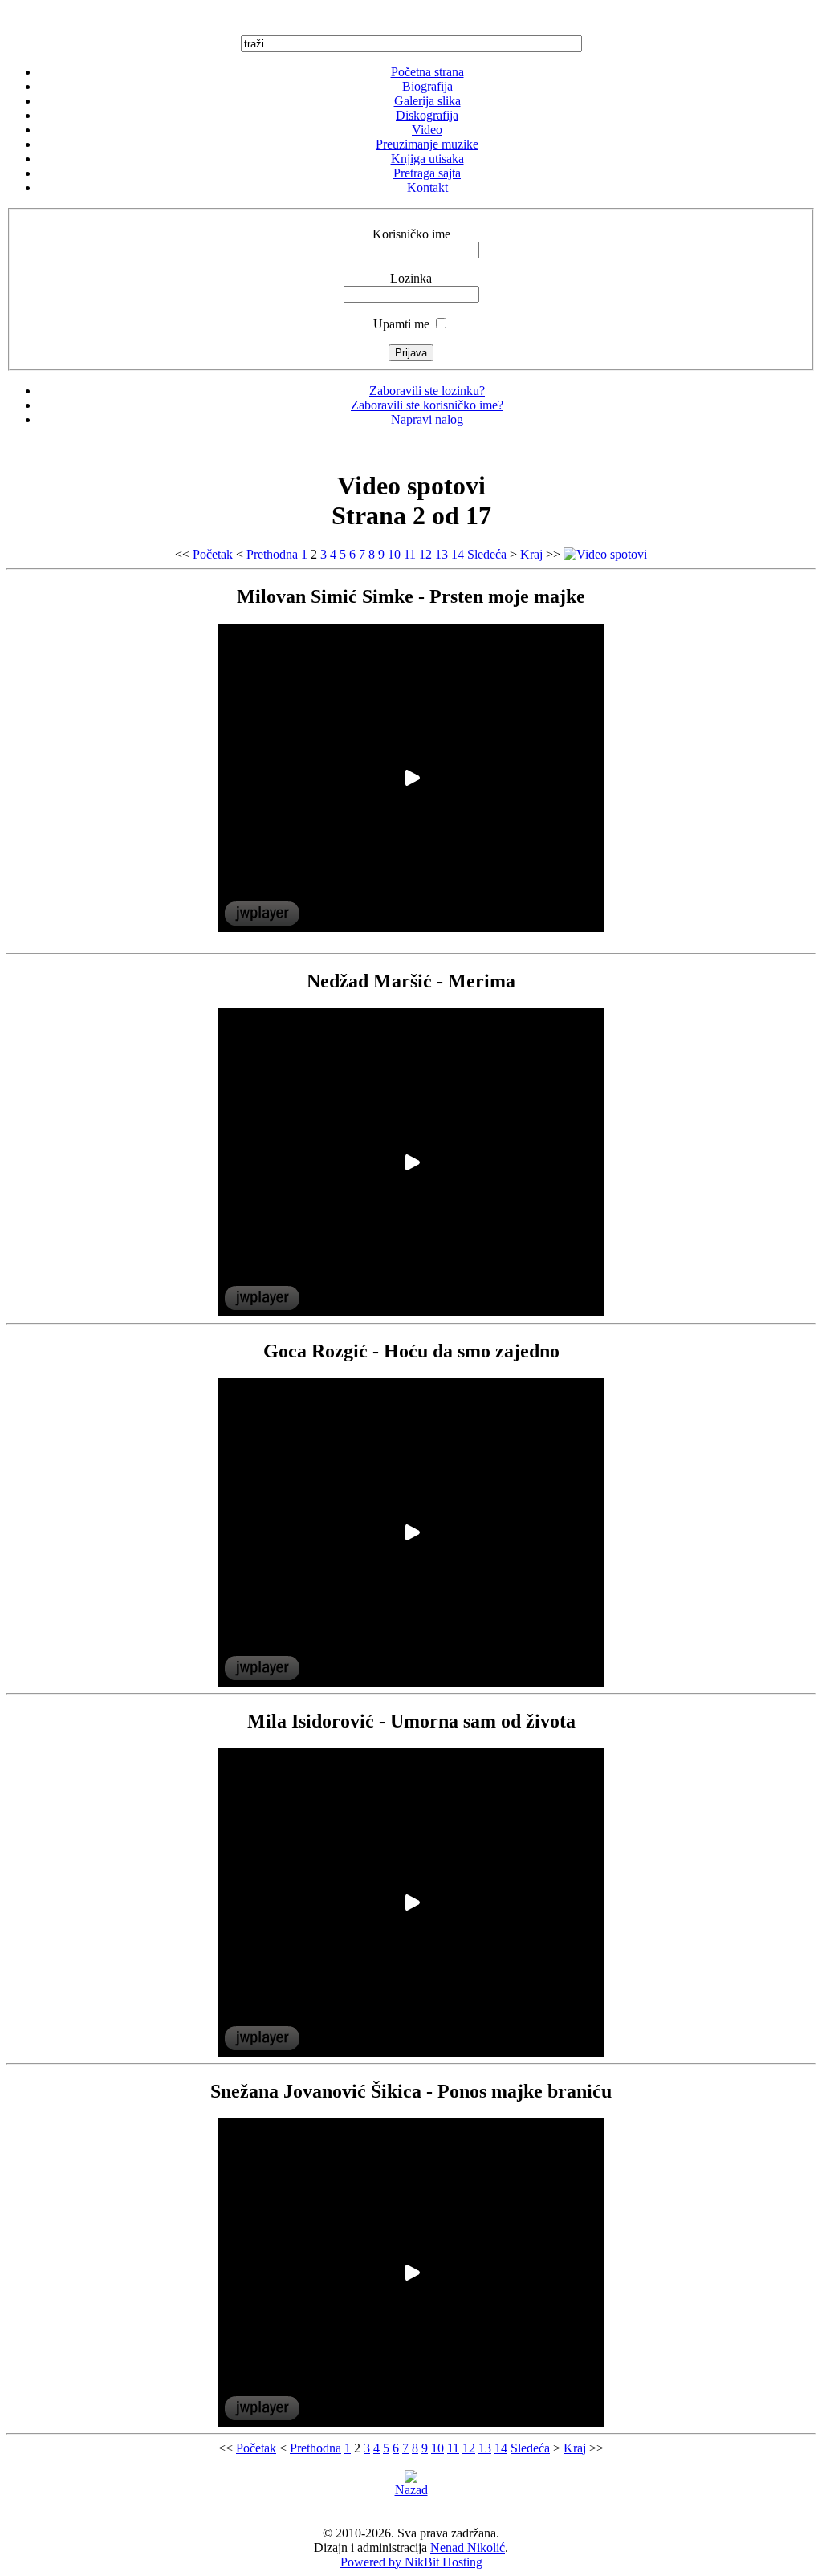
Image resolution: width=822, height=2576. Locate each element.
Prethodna (272, 554)
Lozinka (411, 278)
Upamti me (401, 324)
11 (410, 554)
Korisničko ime (411, 234)
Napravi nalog (427, 419)
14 (458, 554)
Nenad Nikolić (468, 2548)
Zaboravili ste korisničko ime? (427, 405)
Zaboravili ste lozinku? (427, 391)
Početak (213, 554)
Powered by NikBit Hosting (411, 2562)
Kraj (531, 554)
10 (394, 554)
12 (425, 554)
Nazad (411, 2490)
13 (442, 554)
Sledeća (487, 554)
